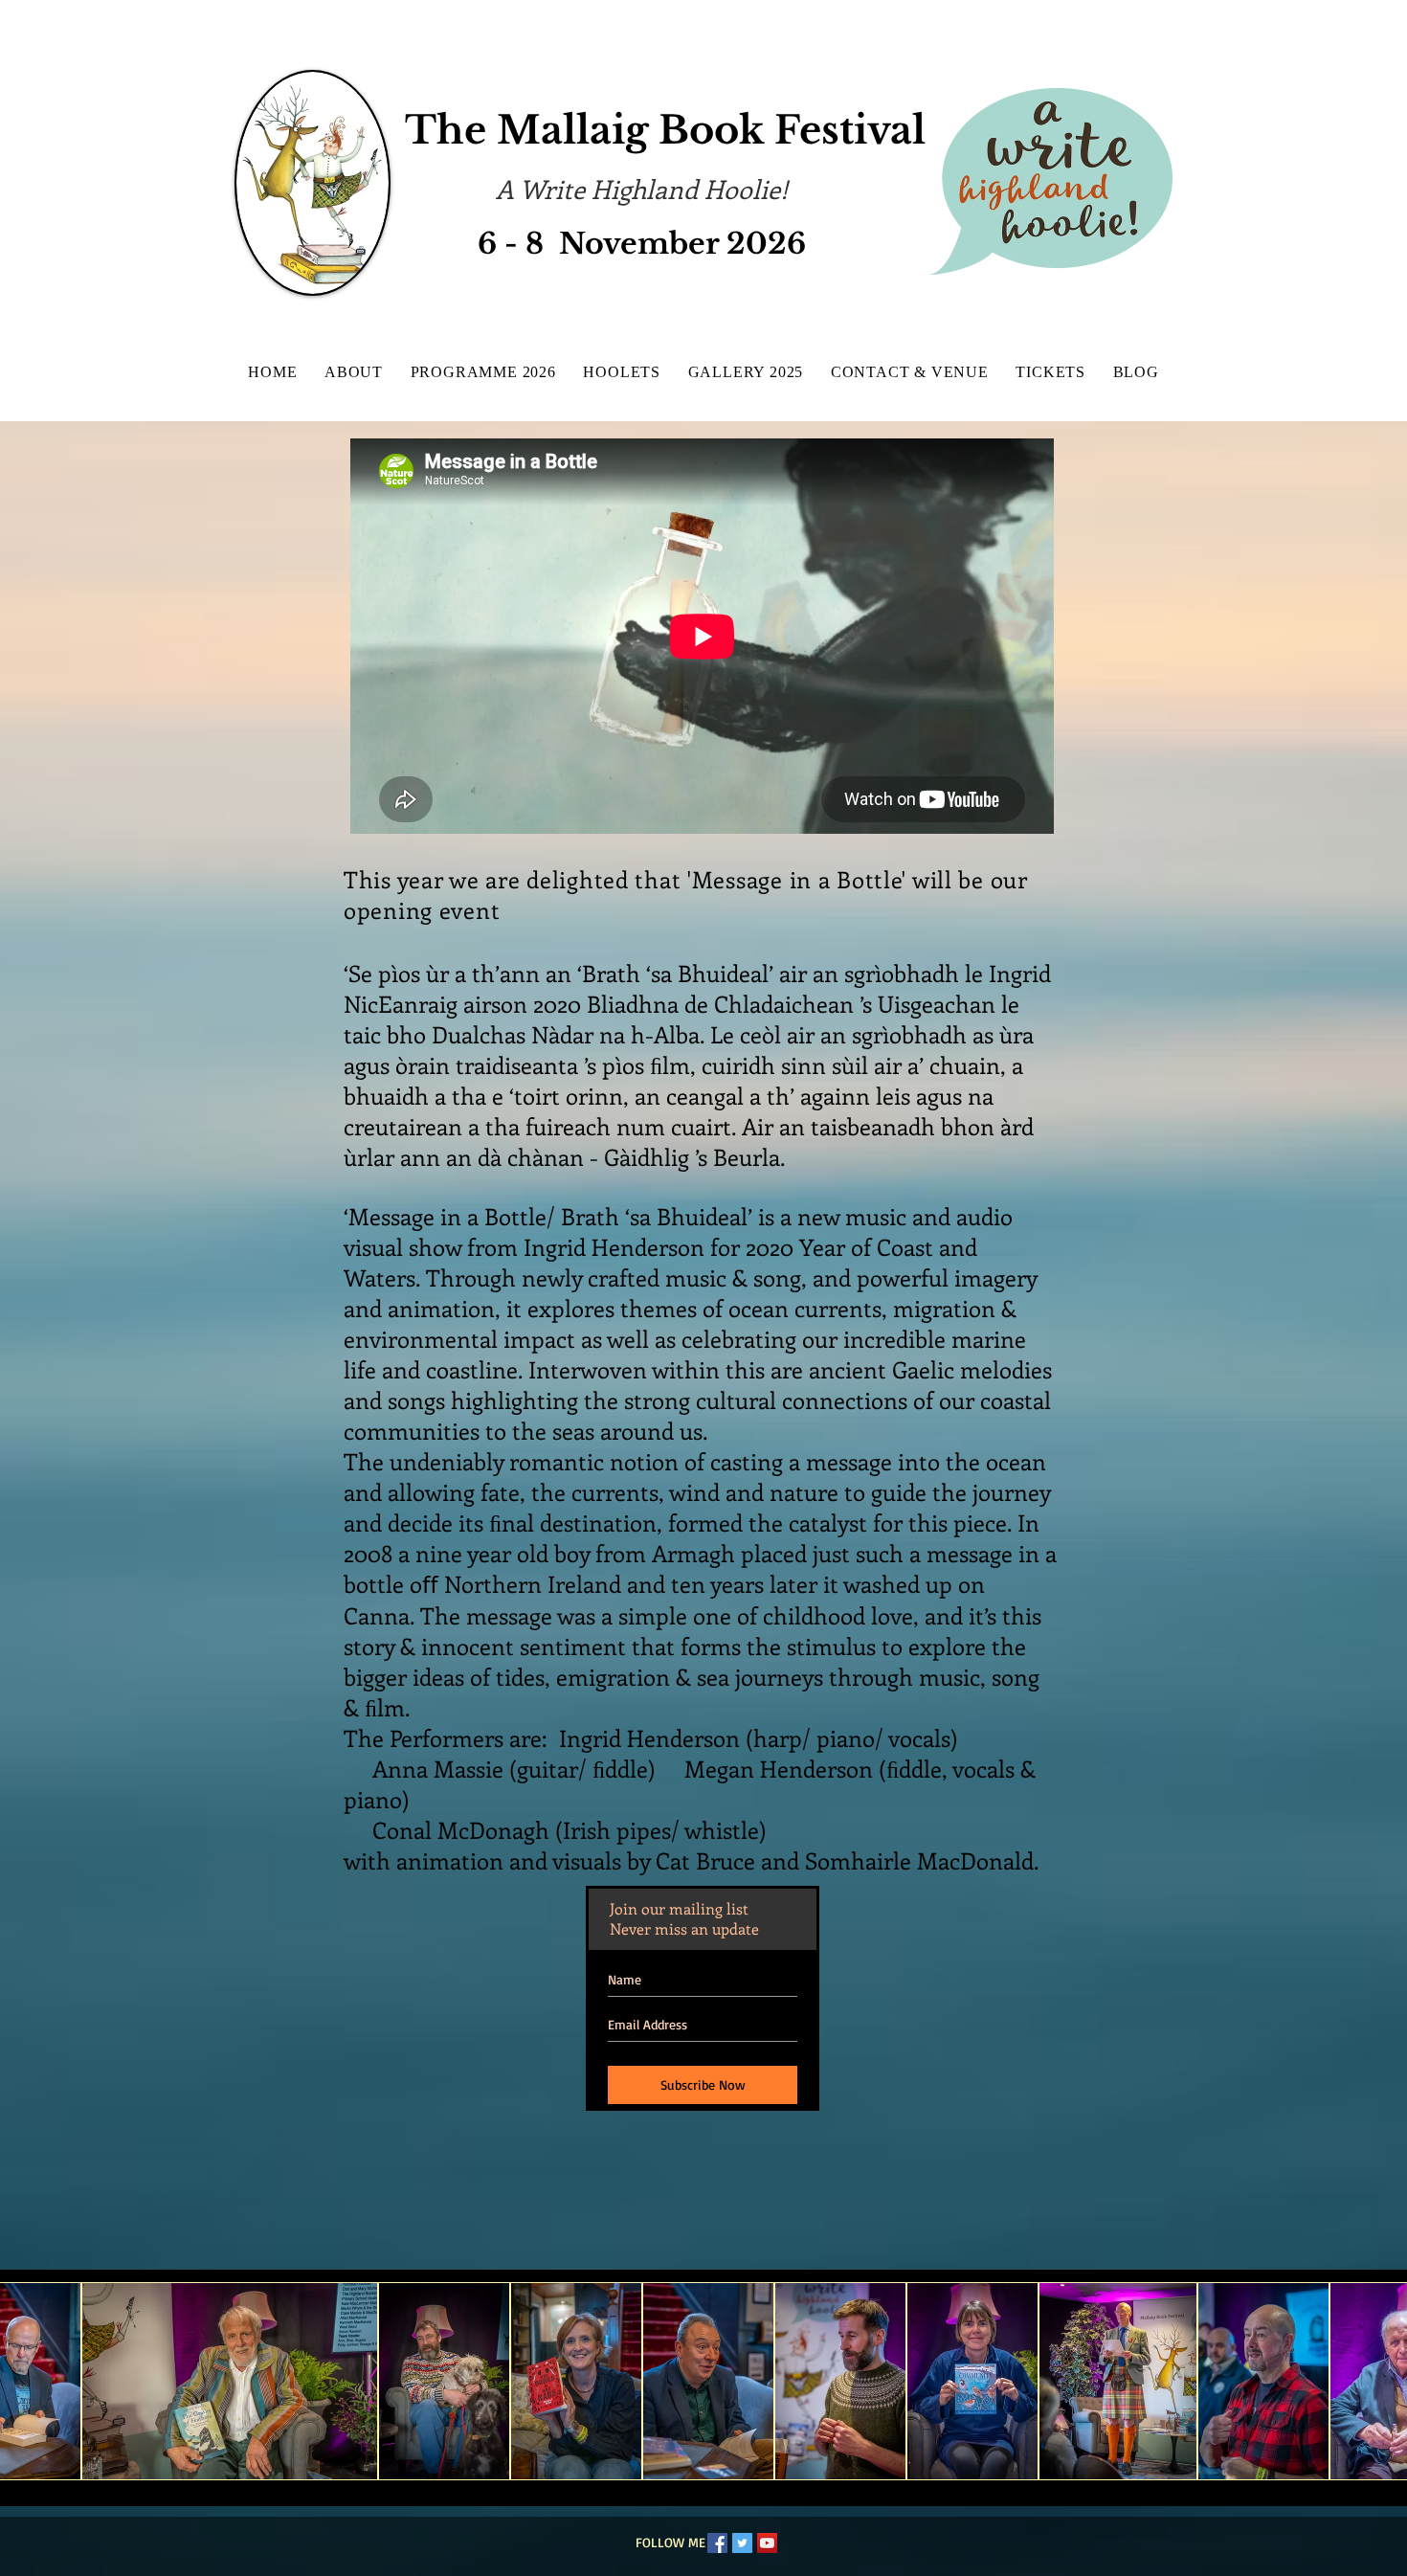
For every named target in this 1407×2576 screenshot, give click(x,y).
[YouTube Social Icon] (767, 2543)
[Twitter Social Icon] (742, 2543)
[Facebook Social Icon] (717, 2543)
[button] (230, 2381)
